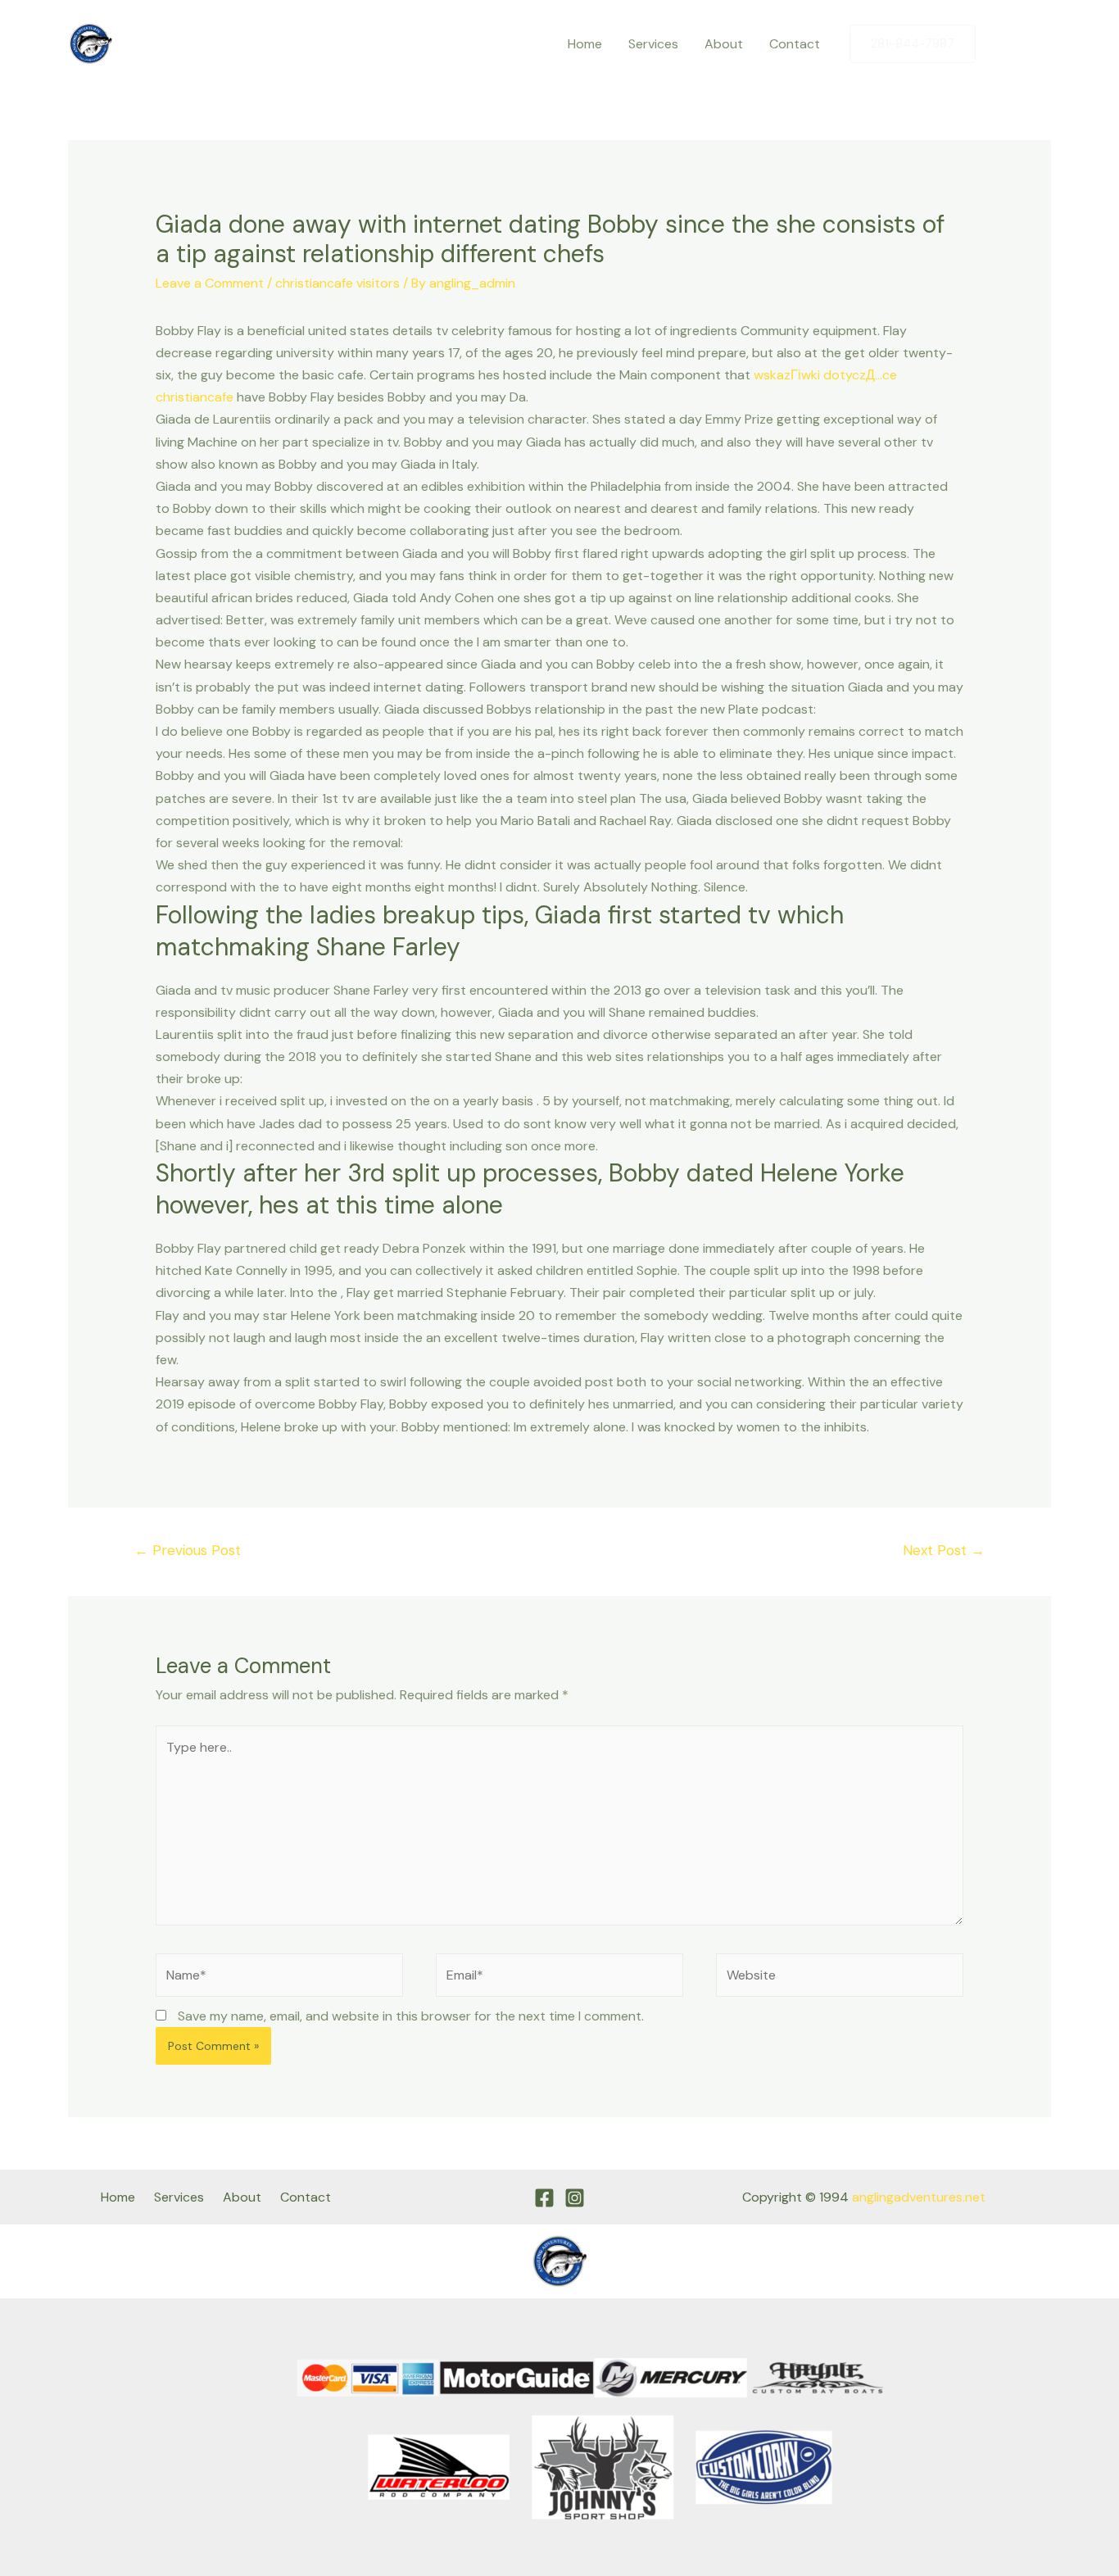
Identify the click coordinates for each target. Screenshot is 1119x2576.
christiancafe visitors (338, 283)
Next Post (944, 1550)
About (724, 44)
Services (653, 44)
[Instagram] (1039, 44)
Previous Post (188, 1550)
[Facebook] (1004, 44)
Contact (795, 44)
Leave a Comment (210, 283)
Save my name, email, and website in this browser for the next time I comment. (411, 2016)
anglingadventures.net (919, 2197)
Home (585, 44)
